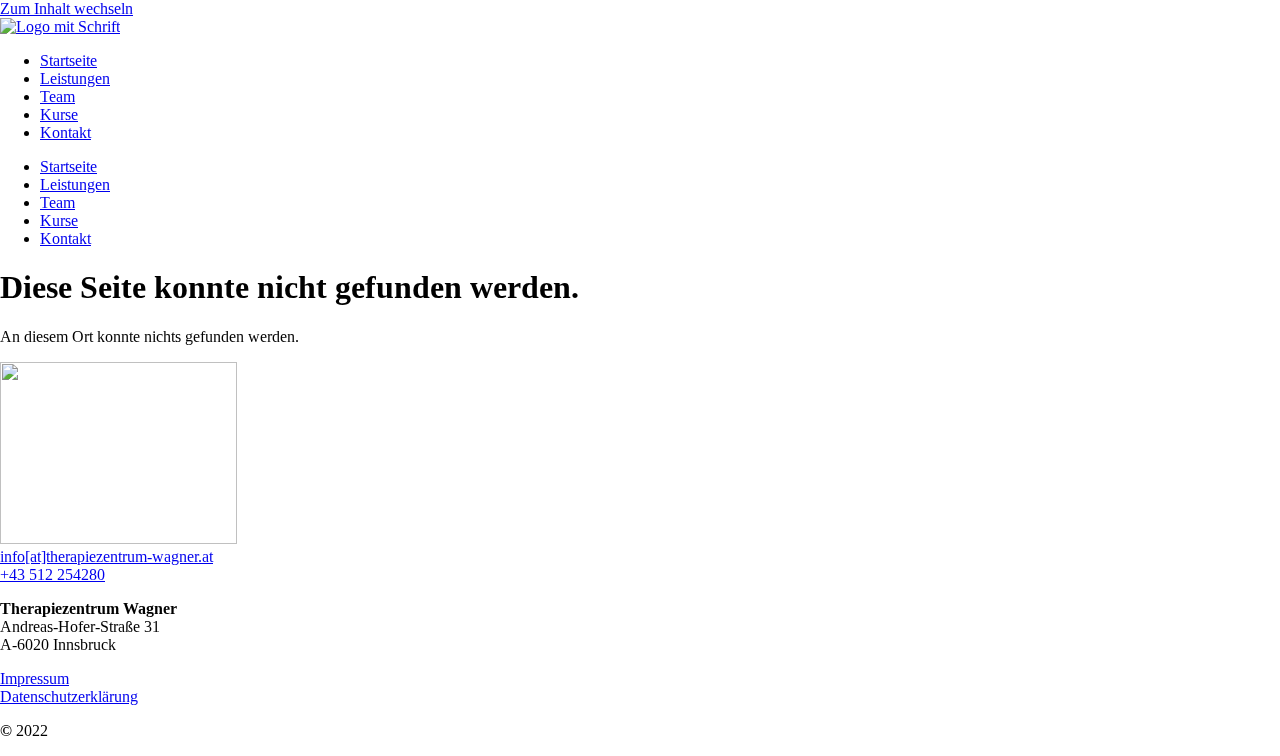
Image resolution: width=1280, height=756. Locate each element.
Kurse (59, 114)
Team (57, 96)
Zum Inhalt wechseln (66, 8)
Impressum (34, 678)
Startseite (68, 60)
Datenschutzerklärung (69, 696)
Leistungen (75, 78)
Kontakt (65, 132)
